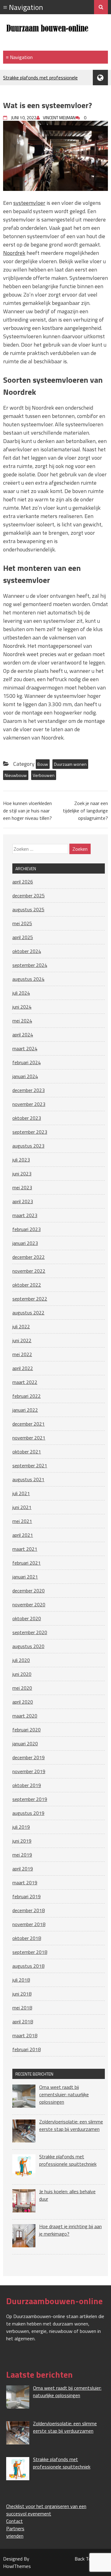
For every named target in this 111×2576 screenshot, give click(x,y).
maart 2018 (25, 2035)
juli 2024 (21, 993)
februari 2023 (27, 1229)
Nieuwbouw (16, 775)
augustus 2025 (28, 909)
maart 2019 (25, 1882)
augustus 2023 (28, 1146)
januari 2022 (25, 1410)
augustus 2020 (28, 1646)
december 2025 (29, 896)
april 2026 (23, 882)
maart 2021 (25, 1549)
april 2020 (23, 1702)
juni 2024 (22, 1007)
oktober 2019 (27, 1785)
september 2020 (30, 1632)
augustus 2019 (28, 1813)
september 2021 (30, 1465)
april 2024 (23, 1035)
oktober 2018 (27, 1938)
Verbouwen (44, 775)
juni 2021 (22, 1507)
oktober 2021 (27, 1452)
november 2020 (29, 1604)
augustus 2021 (28, 1479)
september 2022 (30, 1299)
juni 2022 (22, 1340)
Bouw (43, 764)
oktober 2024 (27, 951)
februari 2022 (27, 1396)
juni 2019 (22, 1841)
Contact (14, 2521)
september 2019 (30, 1799)
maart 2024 (25, 1048)
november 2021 (29, 1438)
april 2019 (23, 1869)
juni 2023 (22, 1174)
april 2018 (23, 2022)
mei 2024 (22, 1021)
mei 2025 (22, 923)
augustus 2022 (28, 1313)
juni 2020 (22, 1674)
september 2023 (30, 1132)
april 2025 (23, 937)
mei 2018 (22, 2008)
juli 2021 (21, 1493)
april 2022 (23, 1368)
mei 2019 (22, 1855)
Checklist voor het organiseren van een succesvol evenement (46, 2510)
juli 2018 (21, 1980)
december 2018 (29, 1910)
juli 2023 (21, 1160)
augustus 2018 (28, 1966)
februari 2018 (27, 2049)
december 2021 (29, 1424)
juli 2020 (21, 1660)
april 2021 (23, 1535)
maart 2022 (25, 1382)
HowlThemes (17, 2566)
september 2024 (30, 965)
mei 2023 (22, 1187)
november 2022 (29, 1271)
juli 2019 (21, 1827)
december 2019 (29, 1757)
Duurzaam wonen (70, 764)
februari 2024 (27, 1062)
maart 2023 (25, 1215)
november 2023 (29, 1104)
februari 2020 (27, 1730)
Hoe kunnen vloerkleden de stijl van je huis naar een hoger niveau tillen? (27, 811)
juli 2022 (21, 1326)
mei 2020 (22, 1688)
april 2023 (23, 1201)
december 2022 (29, 1257)
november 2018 (29, 1924)
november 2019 (29, 1771)
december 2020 (29, 1591)
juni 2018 (22, 1994)
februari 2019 (27, 1896)
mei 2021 (22, 1521)
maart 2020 (25, 1716)
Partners (15, 2528)
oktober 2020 (27, 1618)
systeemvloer (29, 203)
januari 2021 (25, 1577)
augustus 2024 (28, 979)
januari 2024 (25, 1076)
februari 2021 (27, 1563)
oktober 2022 (27, 1285)
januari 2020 (25, 1743)
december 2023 (29, 1090)
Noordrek (14, 253)
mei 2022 (22, 1354)
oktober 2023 (27, 1118)
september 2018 (30, 1952)
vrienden (15, 2536)
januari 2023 (25, 1243)
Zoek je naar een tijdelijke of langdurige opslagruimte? (85, 811)
